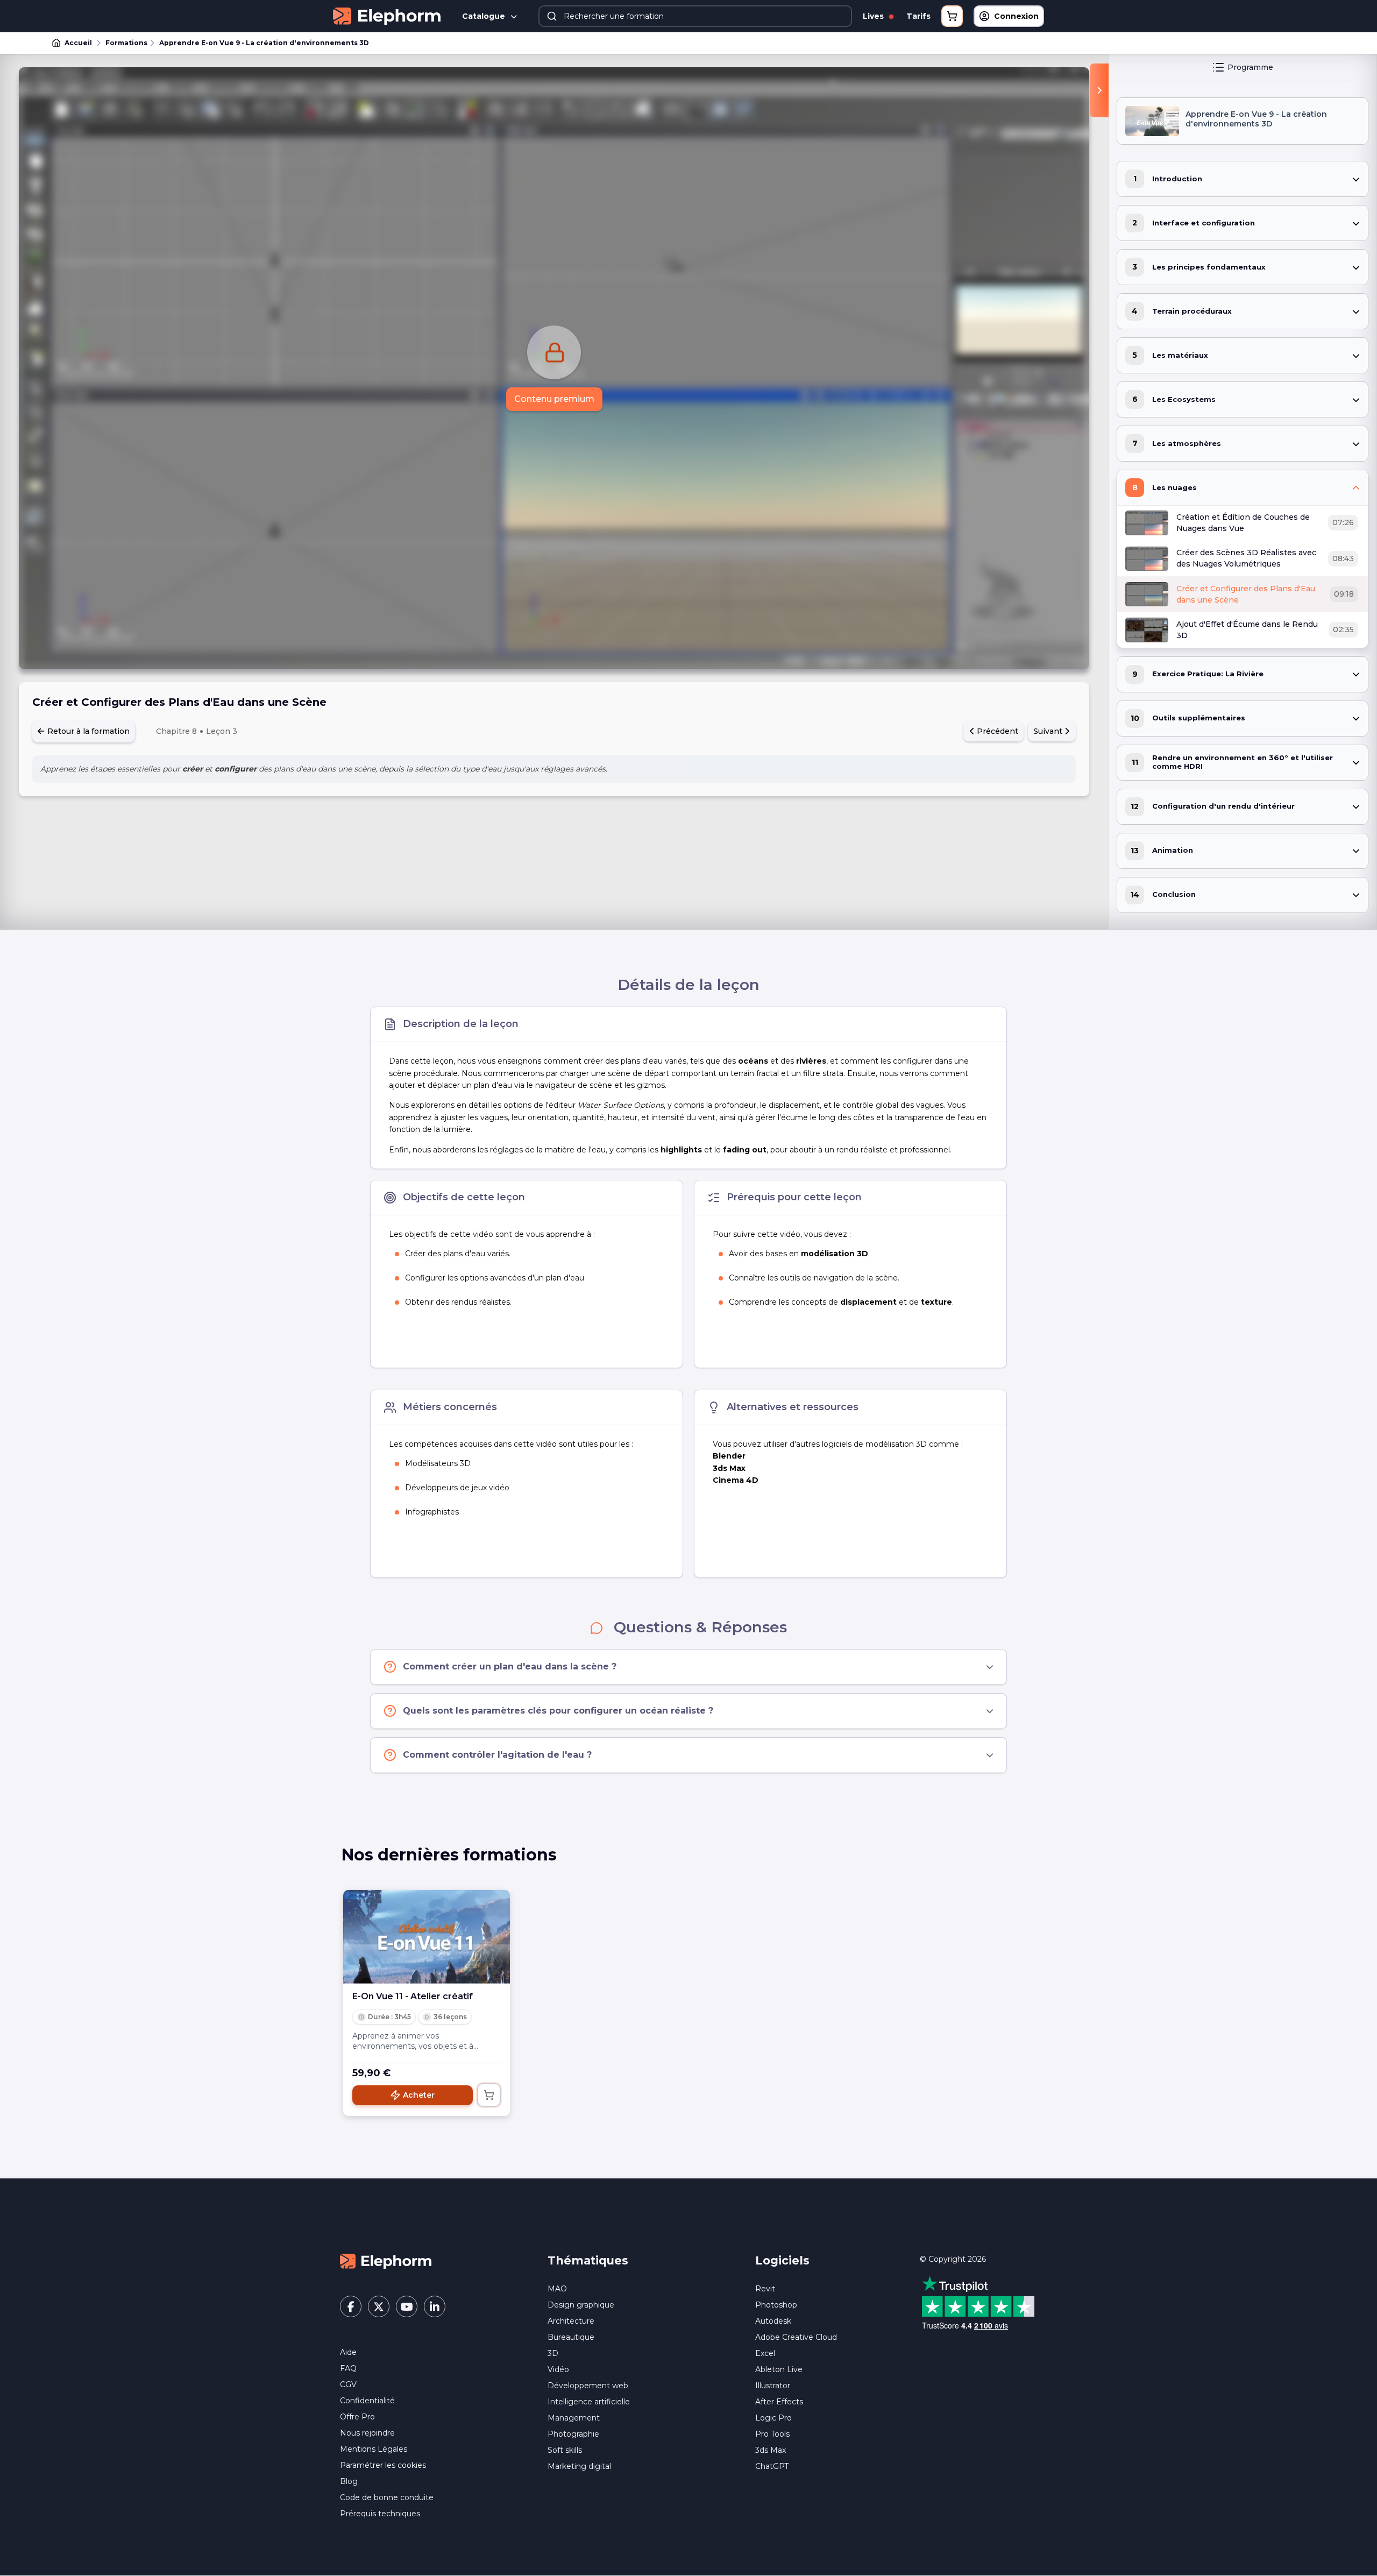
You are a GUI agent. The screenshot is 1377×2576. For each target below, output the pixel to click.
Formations (126, 43)
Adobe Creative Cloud (796, 2337)
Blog (349, 2481)
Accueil (78, 43)
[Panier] (952, 16)
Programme (1250, 67)
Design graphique (581, 2305)
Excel (765, 2353)
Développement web (588, 2386)
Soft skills (565, 2450)
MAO (557, 2289)
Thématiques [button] (588, 2260)
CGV (348, 2384)
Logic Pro (773, 2418)
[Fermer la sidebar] (1099, 90)
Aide (348, 2352)
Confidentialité (367, 2401)
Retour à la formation (87, 731)
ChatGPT (772, 2466)
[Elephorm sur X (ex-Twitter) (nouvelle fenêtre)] (379, 2306)
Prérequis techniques (380, 2514)
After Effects (779, 2402)
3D (553, 2353)
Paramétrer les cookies (383, 2465)
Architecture (571, 2321)
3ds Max (771, 2450)
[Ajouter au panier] (489, 2095)
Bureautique (571, 2337)
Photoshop (776, 2305)
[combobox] (695, 16)
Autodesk (773, 2321)
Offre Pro (357, 2417)
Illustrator (773, 2386)
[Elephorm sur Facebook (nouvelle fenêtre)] (351, 2306)
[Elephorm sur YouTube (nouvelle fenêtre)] (407, 2306)
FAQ (348, 2368)
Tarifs (918, 16)
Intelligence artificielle (589, 2402)
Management (574, 2418)
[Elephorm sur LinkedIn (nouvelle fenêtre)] (435, 2306)
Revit (765, 2289)
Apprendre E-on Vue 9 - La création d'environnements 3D (264, 43)
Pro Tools (772, 2434)
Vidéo (558, 2369)
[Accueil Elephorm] (386, 2261)
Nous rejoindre (367, 2433)
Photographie (573, 2434)
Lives (874, 16)
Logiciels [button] (782, 2260)
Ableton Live (779, 2369)
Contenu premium (554, 399)
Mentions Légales (374, 2449)
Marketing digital (579, 2466)
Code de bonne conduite (387, 2497)
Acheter (419, 2095)
